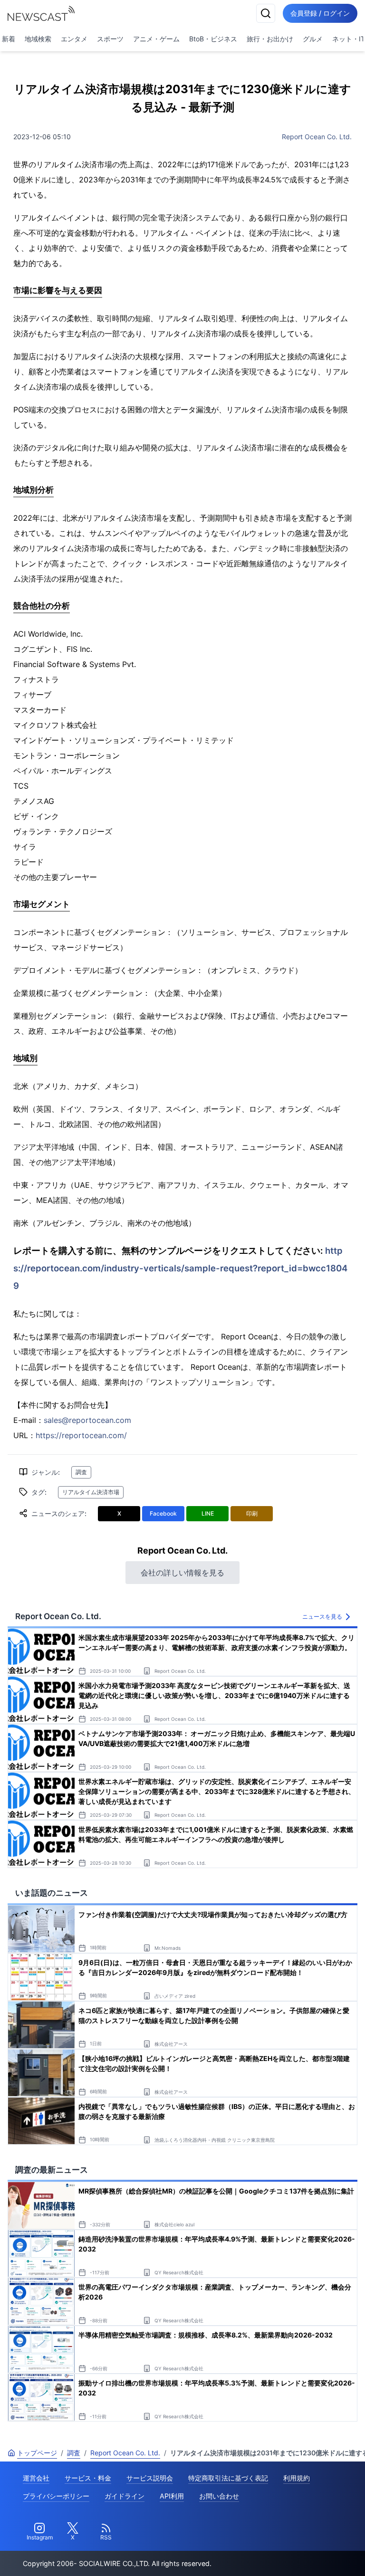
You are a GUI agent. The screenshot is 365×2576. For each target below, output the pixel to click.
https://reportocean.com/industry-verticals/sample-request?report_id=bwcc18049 (180, 1268)
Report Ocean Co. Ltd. (317, 137)
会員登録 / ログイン (320, 13)
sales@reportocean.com (87, 1420)
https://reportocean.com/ (81, 1435)
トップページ (37, 2453)
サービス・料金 (88, 2478)
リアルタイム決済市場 (91, 1492)
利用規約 (297, 2478)
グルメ (313, 39)
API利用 (172, 2496)
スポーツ (110, 39)
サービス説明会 (150, 2478)
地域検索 (38, 39)
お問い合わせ (219, 2496)
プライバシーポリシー (56, 2496)
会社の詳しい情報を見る (182, 1573)
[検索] (266, 13)
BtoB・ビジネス (213, 39)
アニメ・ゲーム (156, 39)
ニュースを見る (322, 1617)
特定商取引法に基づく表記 (228, 2478)
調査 (81, 1472)
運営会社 (36, 2478)
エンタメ (74, 39)
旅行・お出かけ (270, 39)
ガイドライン (125, 2496)
